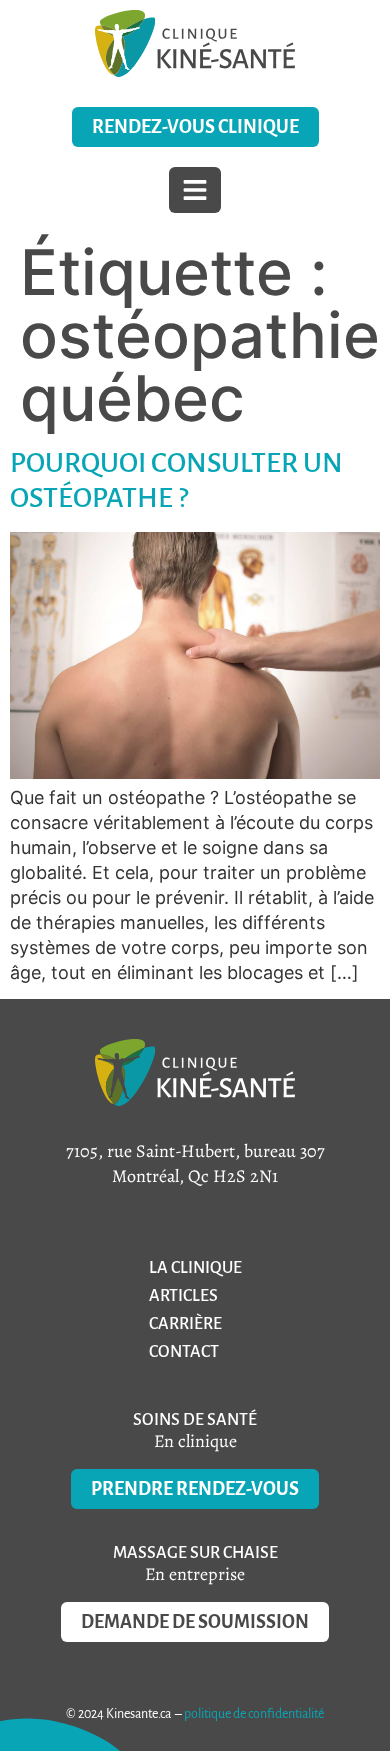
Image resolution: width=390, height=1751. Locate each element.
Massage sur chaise (195, 1553)
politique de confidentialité (254, 1714)
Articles (183, 1296)
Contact (184, 1352)
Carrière (185, 1324)
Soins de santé (195, 1420)
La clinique (195, 1268)
